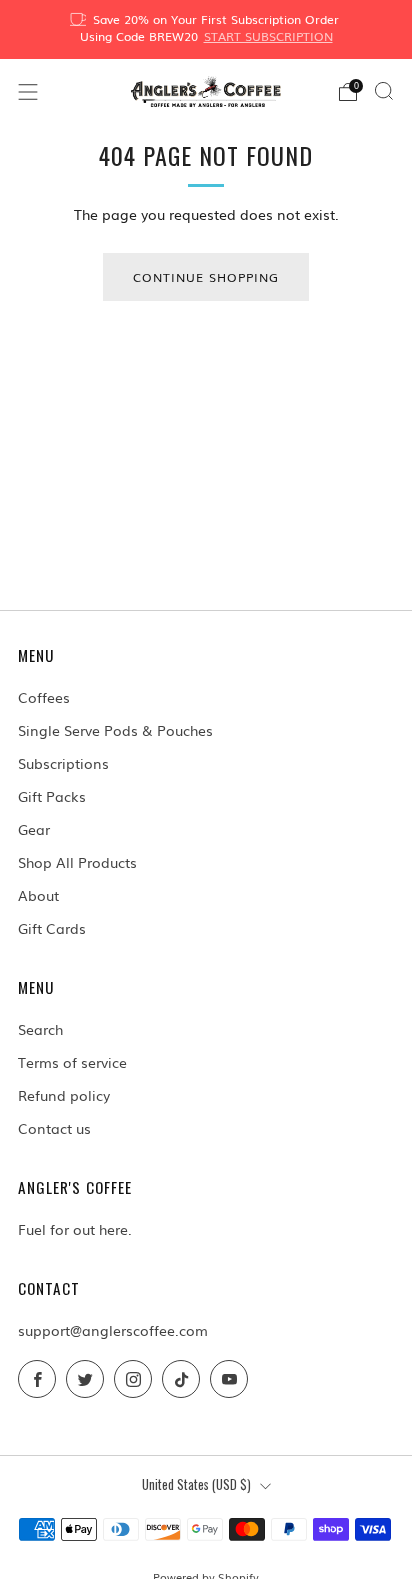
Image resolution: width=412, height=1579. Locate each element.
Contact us (54, 1128)
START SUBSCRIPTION (268, 36)
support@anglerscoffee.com (113, 1330)
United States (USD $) (196, 1484)
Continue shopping (206, 277)
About (38, 895)
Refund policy (64, 1095)
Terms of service (72, 1062)
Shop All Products (77, 862)
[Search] (384, 91)
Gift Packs (52, 796)
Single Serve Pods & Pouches (115, 730)
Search (40, 1029)
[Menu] (28, 92)
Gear (34, 829)
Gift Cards (52, 928)
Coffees (44, 697)
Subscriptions (63, 763)
